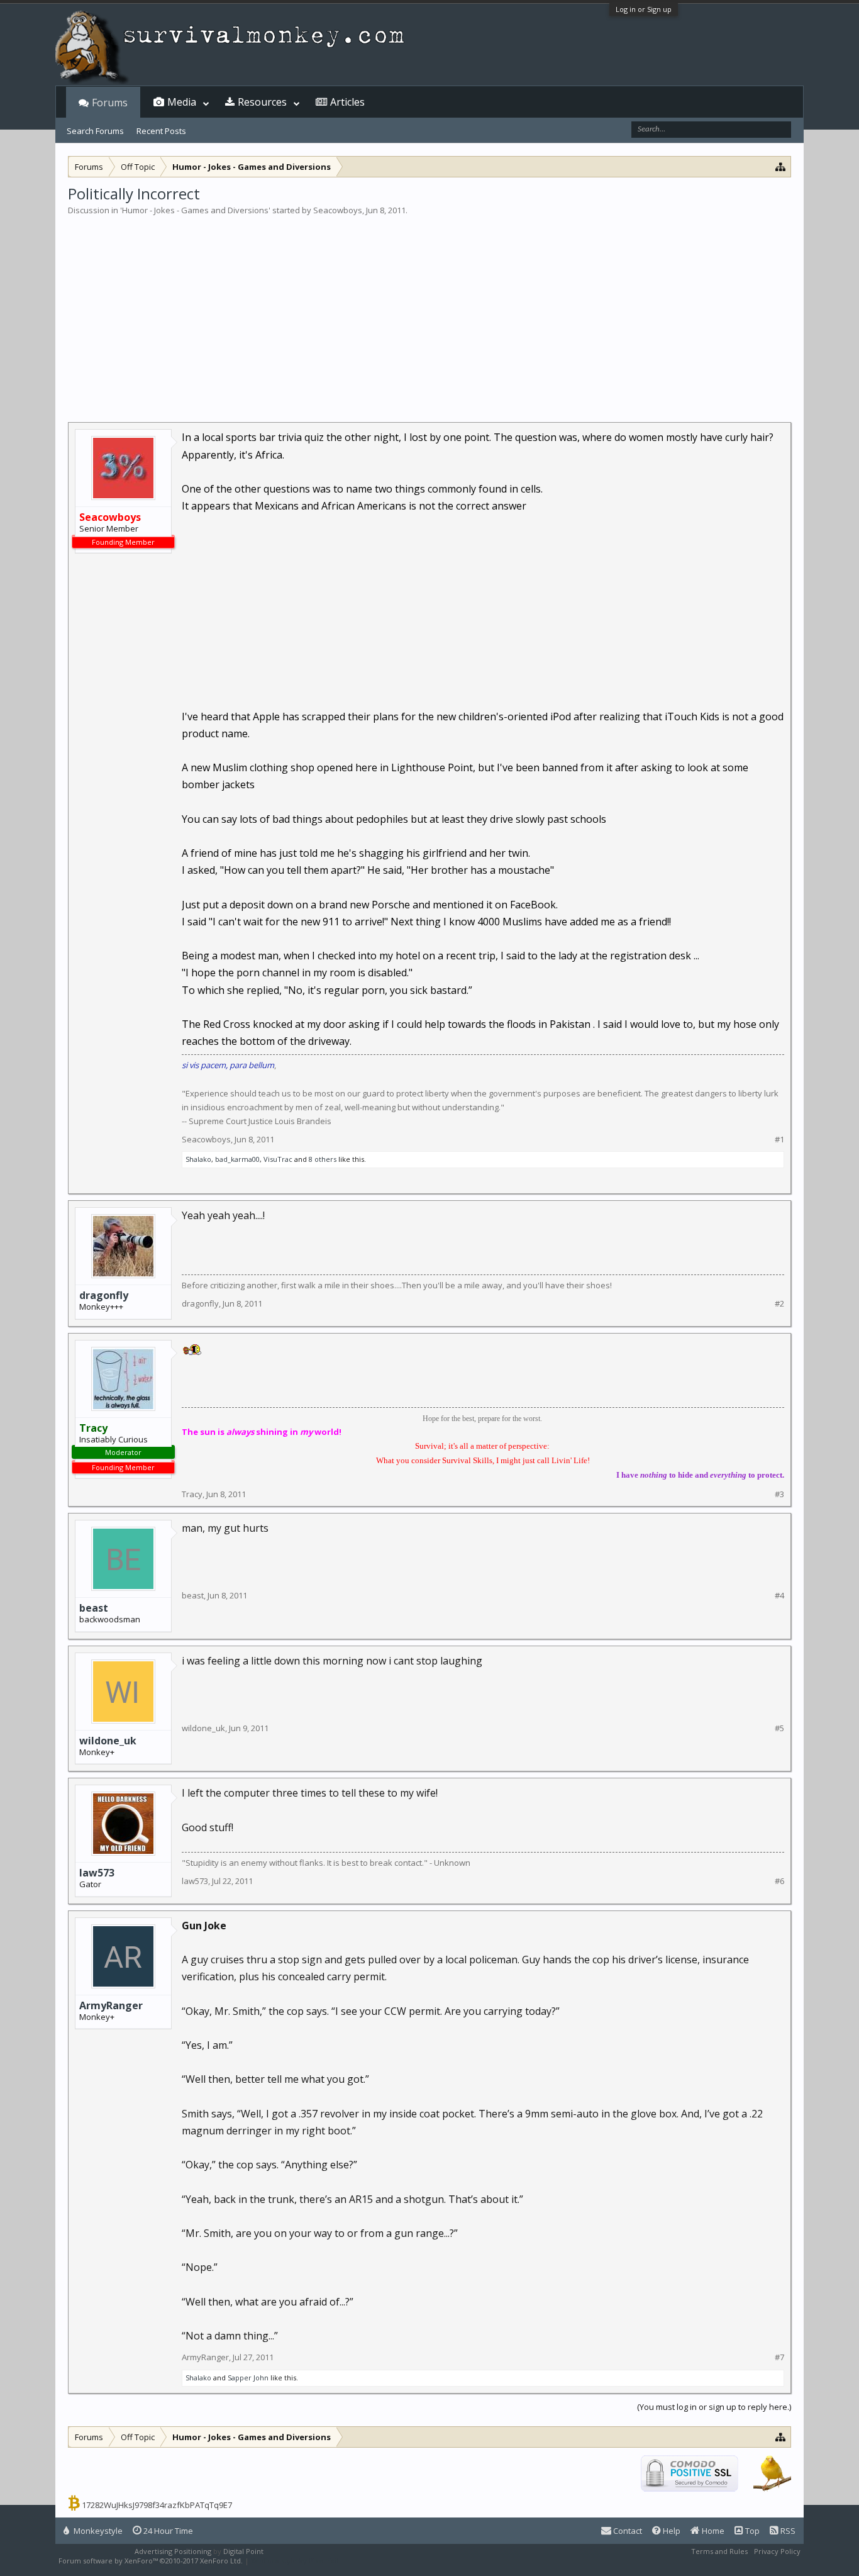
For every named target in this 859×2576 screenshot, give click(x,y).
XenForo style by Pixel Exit (295, 2561)
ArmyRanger (111, 2005)
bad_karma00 (237, 1159)
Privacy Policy (777, 2551)
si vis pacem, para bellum (228, 1065)
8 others (323, 1159)
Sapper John (248, 2378)
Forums (110, 103)
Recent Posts (161, 131)
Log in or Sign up (644, 9)
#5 (779, 1728)
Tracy (192, 1494)
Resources (262, 102)
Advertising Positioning (173, 2551)
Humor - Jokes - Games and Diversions (195, 210)
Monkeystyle (97, 2531)
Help (671, 2531)
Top (751, 2531)
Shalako (198, 1159)
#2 (779, 1304)
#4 (779, 1596)
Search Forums (95, 131)
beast (94, 1608)
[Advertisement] (429, 311)
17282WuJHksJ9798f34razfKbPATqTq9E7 (157, 2505)
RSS (787, 2531)
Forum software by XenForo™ (151, 2561)
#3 (779, 1494)
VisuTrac (278, 1159)
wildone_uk (108, 1741)
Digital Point (243, 2551)
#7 (779, 2357)
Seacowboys (338, 210)
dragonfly (104, 1295)
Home (712, 2531)
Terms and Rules (719, 2551)
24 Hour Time (167, 2531)
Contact (627, 2531)
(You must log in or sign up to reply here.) (714, 2407)
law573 (97, 1873)
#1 (779, 1140)
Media (182, 102)
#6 (779, 1881)
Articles (347, 102)
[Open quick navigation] (781, 166)
